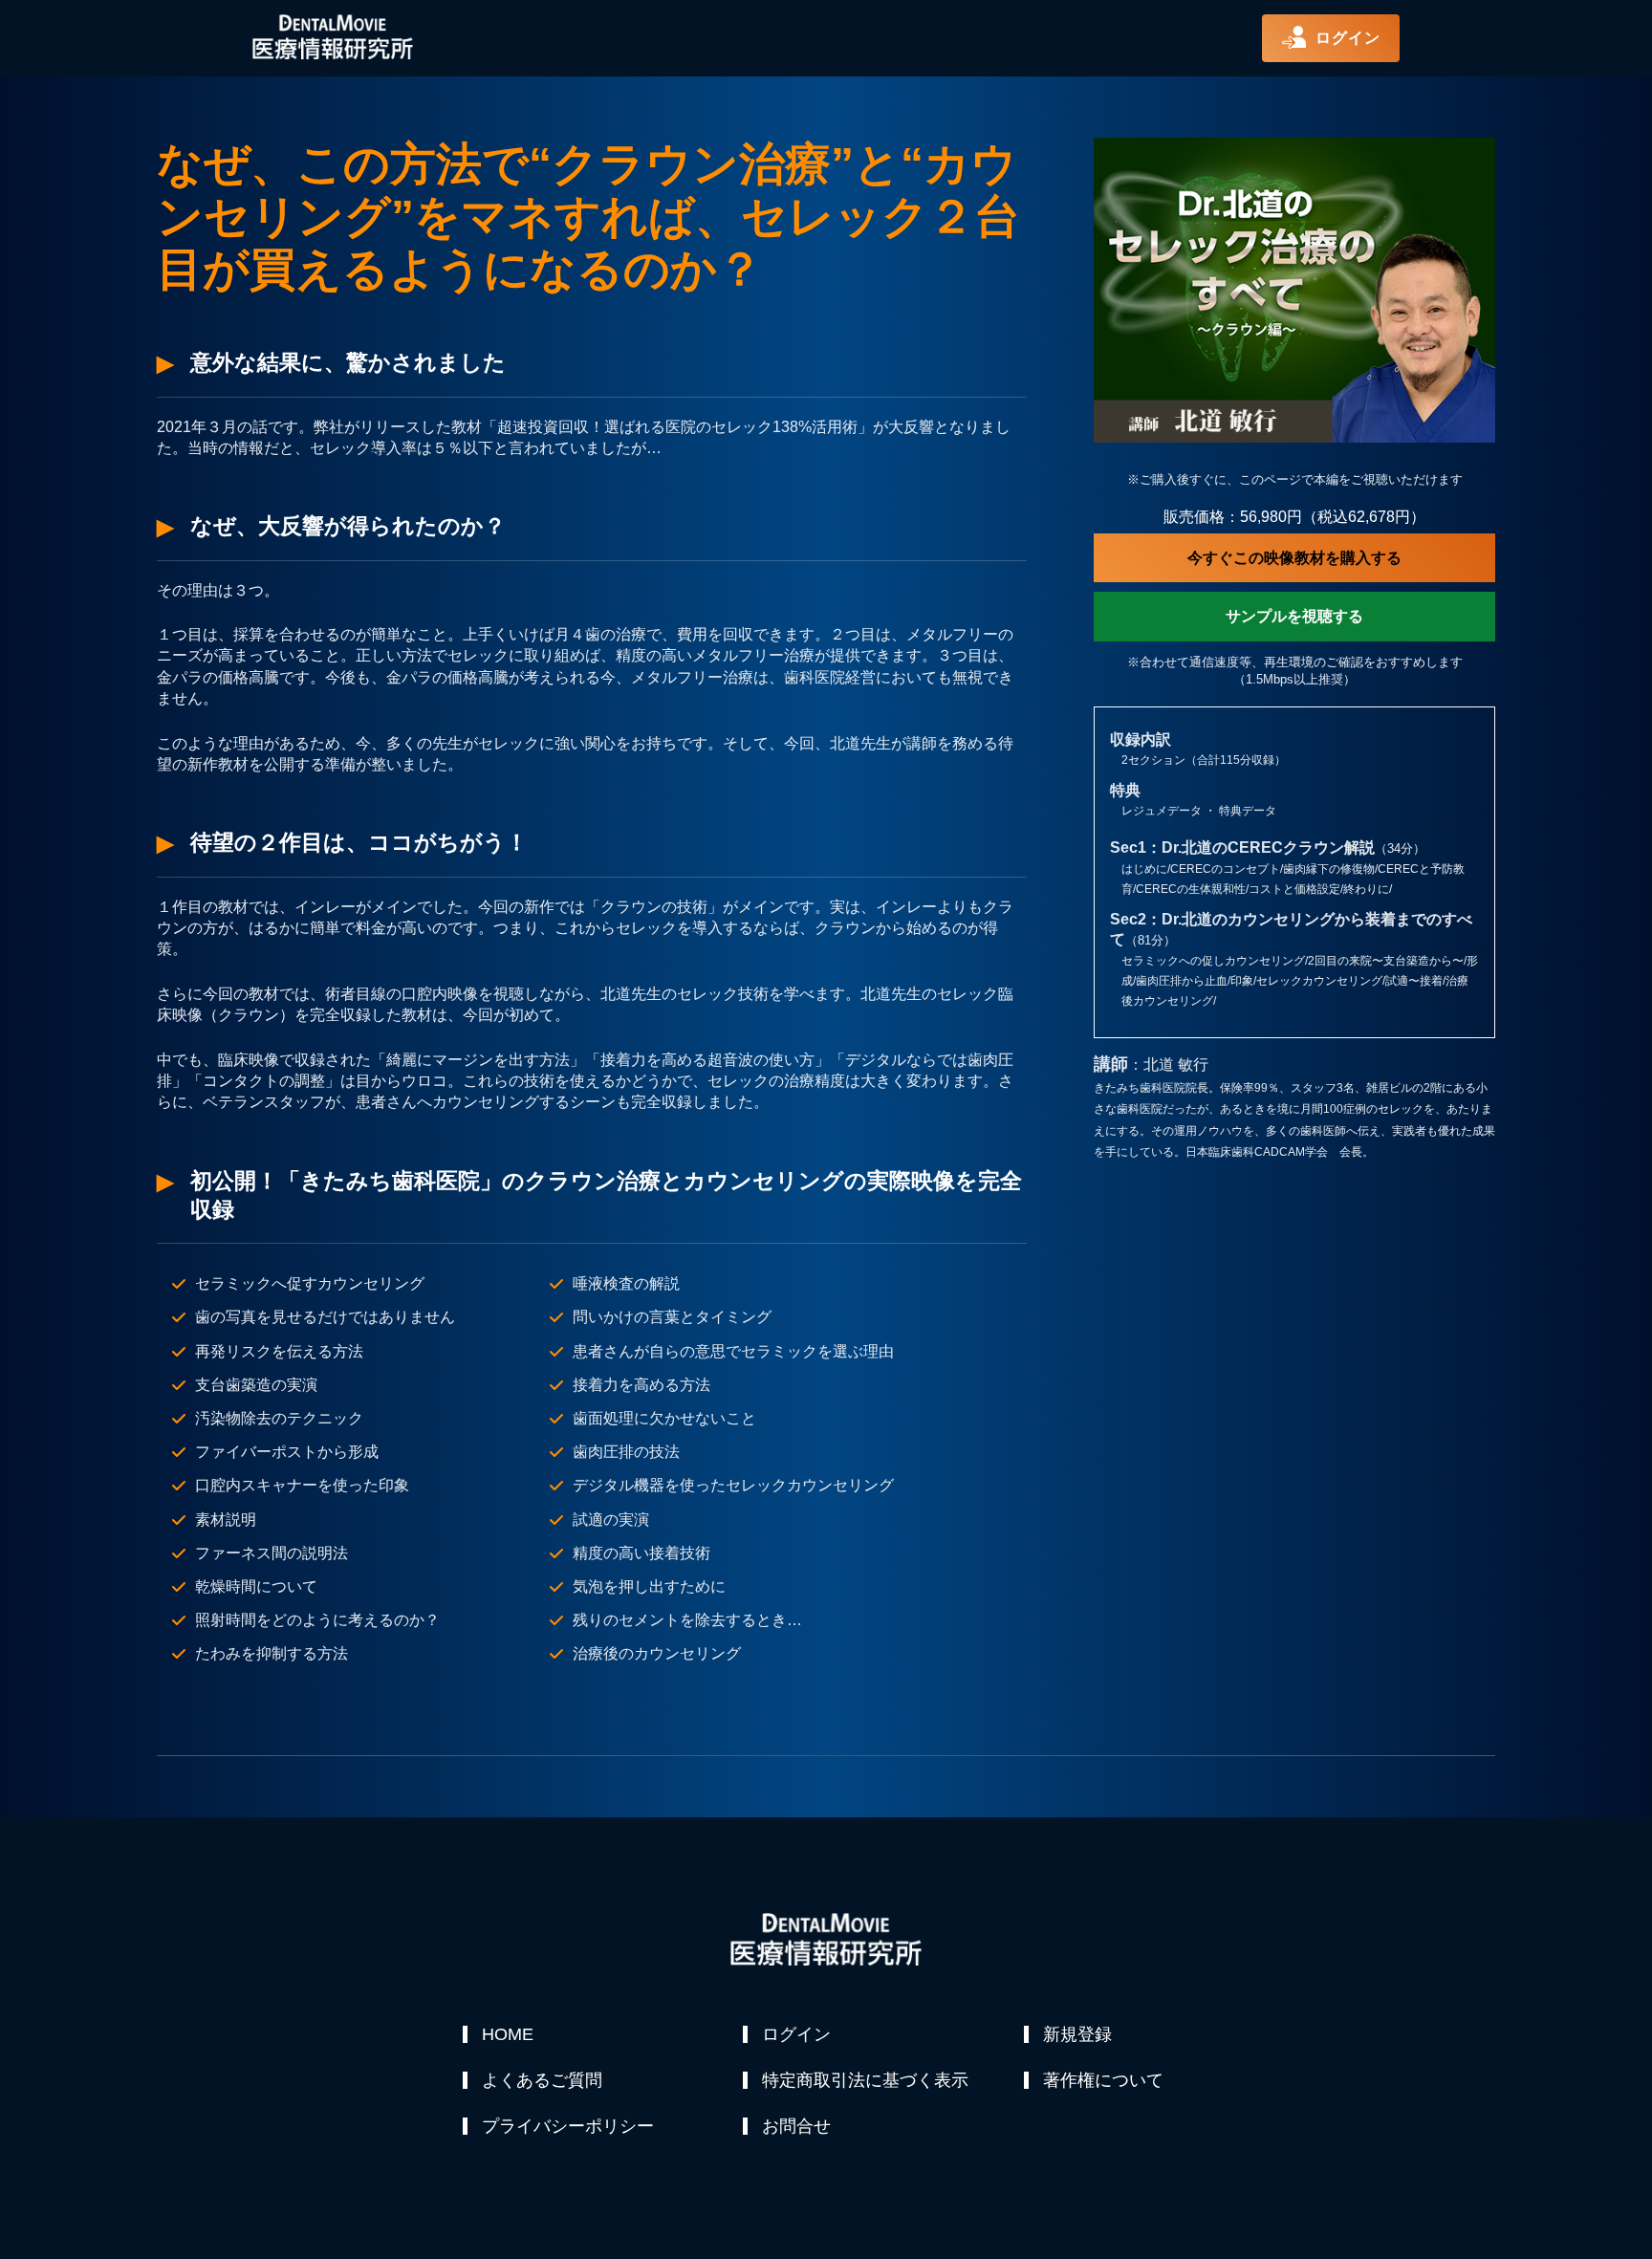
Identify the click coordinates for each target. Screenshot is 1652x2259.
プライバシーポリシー (568, 2126)
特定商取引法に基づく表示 (865, 2080)
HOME (508, 2034)
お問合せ (796, 2126)
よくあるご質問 (542, 2080)
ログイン (796, 2034)
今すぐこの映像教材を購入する (1294, 558)
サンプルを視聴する (1294, 616)
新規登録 (1077, 2034)
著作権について (1103, 2080)
